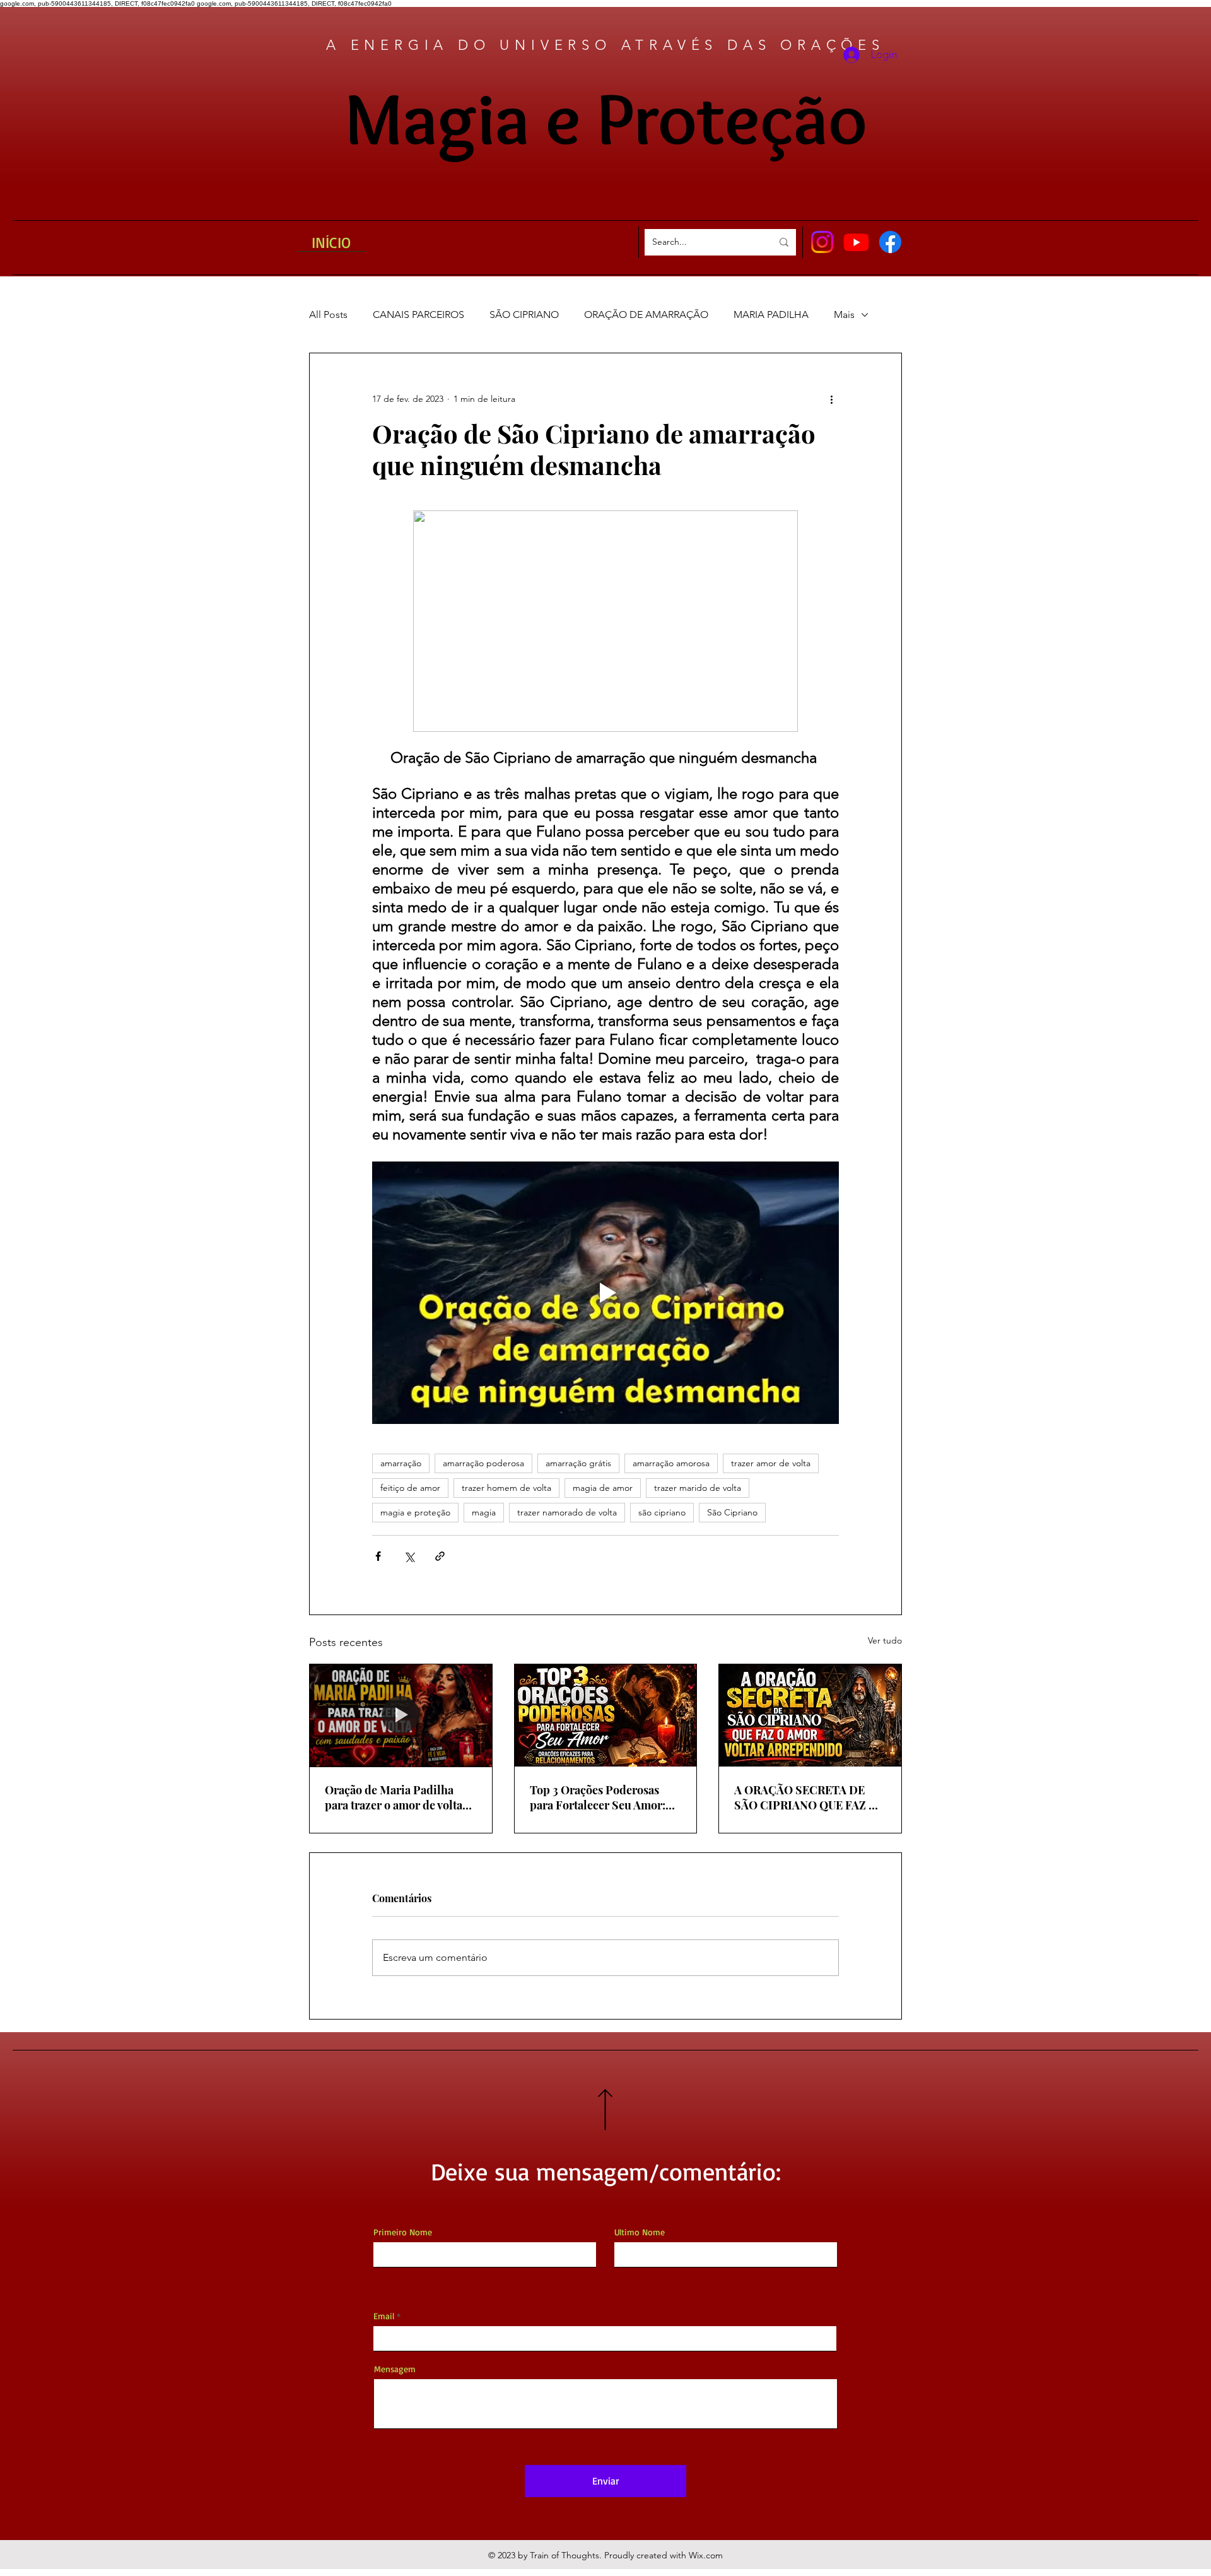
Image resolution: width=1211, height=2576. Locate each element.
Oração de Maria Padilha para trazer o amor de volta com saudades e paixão (394, 1797)
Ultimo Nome (640, 2232)
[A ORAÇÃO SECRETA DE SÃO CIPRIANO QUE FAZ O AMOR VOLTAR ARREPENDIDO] (810, 1715)
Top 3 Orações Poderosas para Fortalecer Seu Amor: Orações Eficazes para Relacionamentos (598, 1797)
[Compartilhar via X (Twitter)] (409, 1556)
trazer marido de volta (698, 1488)
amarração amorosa (671, 1463)
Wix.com (706, 2555)
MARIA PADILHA (771, 315)
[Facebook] (890, 242)
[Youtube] (856, 242)
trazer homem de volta (506, 1488)
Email (384, 2316)
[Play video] (605, 1293)
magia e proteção (415, 1512)
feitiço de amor (410, 1488)
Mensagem (395, 2369)
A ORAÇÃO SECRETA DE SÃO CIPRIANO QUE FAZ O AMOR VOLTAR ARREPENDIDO (806, 1797)
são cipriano (662, 1512)
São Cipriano (732, 1512)
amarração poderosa (483, 1463)
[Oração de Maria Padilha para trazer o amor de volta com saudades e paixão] (401, 1715)
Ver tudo (885, 1640)
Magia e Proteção (606, 118)
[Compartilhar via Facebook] (378, 1556)
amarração (401, 1463)
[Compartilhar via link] (440, 1556)
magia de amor (603, 1488)
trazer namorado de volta (567, 1512)
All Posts (328, 315)
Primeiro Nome (403, 2232)
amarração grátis (578, 1463)
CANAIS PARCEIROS (418, 315)
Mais (844, 315)
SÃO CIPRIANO (524, 315)
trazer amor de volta (771, 1463)
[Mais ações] (831, 399)
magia (484, 1512)
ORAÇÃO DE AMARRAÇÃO (646, 315)
